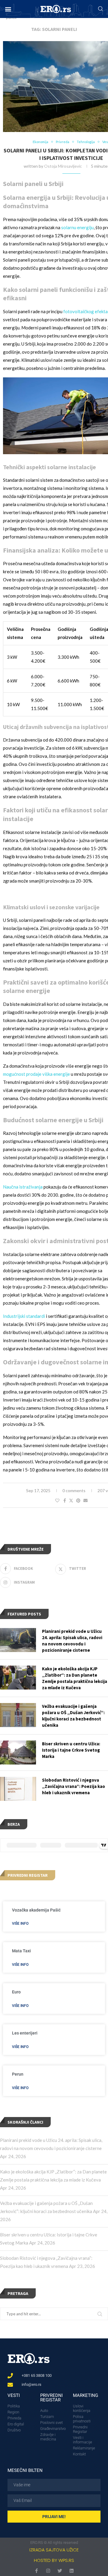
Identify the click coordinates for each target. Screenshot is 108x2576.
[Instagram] (48, 2571)
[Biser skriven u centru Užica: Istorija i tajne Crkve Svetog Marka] (18, 1753)
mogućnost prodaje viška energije (36, 1074)
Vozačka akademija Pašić (36, 1910)
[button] (8, 9)
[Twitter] (60, 2571)
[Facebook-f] (36, 2571)
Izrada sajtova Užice (54, 2550)
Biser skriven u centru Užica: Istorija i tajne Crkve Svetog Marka (71, 1750)
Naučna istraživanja (23, 1187)
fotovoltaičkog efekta (85, 311)
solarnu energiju (77, 227)
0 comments (74, 1490)
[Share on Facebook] (65, 1500)
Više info (20, 1924)
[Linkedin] (72, 2571)
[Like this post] (57, 1500)
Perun (18, 2074)
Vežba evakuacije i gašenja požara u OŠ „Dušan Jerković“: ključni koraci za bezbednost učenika (73, 1716)
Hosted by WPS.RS (54, 2560)
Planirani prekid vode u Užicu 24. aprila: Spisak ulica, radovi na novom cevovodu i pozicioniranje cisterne (72, 1641)
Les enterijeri (25, 2033)
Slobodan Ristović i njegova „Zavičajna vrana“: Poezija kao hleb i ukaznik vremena (73, 1786)
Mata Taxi (21, 1951)
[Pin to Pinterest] (78, 1500)
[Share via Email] (85, 1500)
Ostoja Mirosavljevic (63, 166)
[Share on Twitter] (71, 1500)
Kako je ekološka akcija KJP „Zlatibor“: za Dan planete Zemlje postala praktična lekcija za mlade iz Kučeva (75, 1678)
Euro (16, 1992)
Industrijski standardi (24, 1316)
